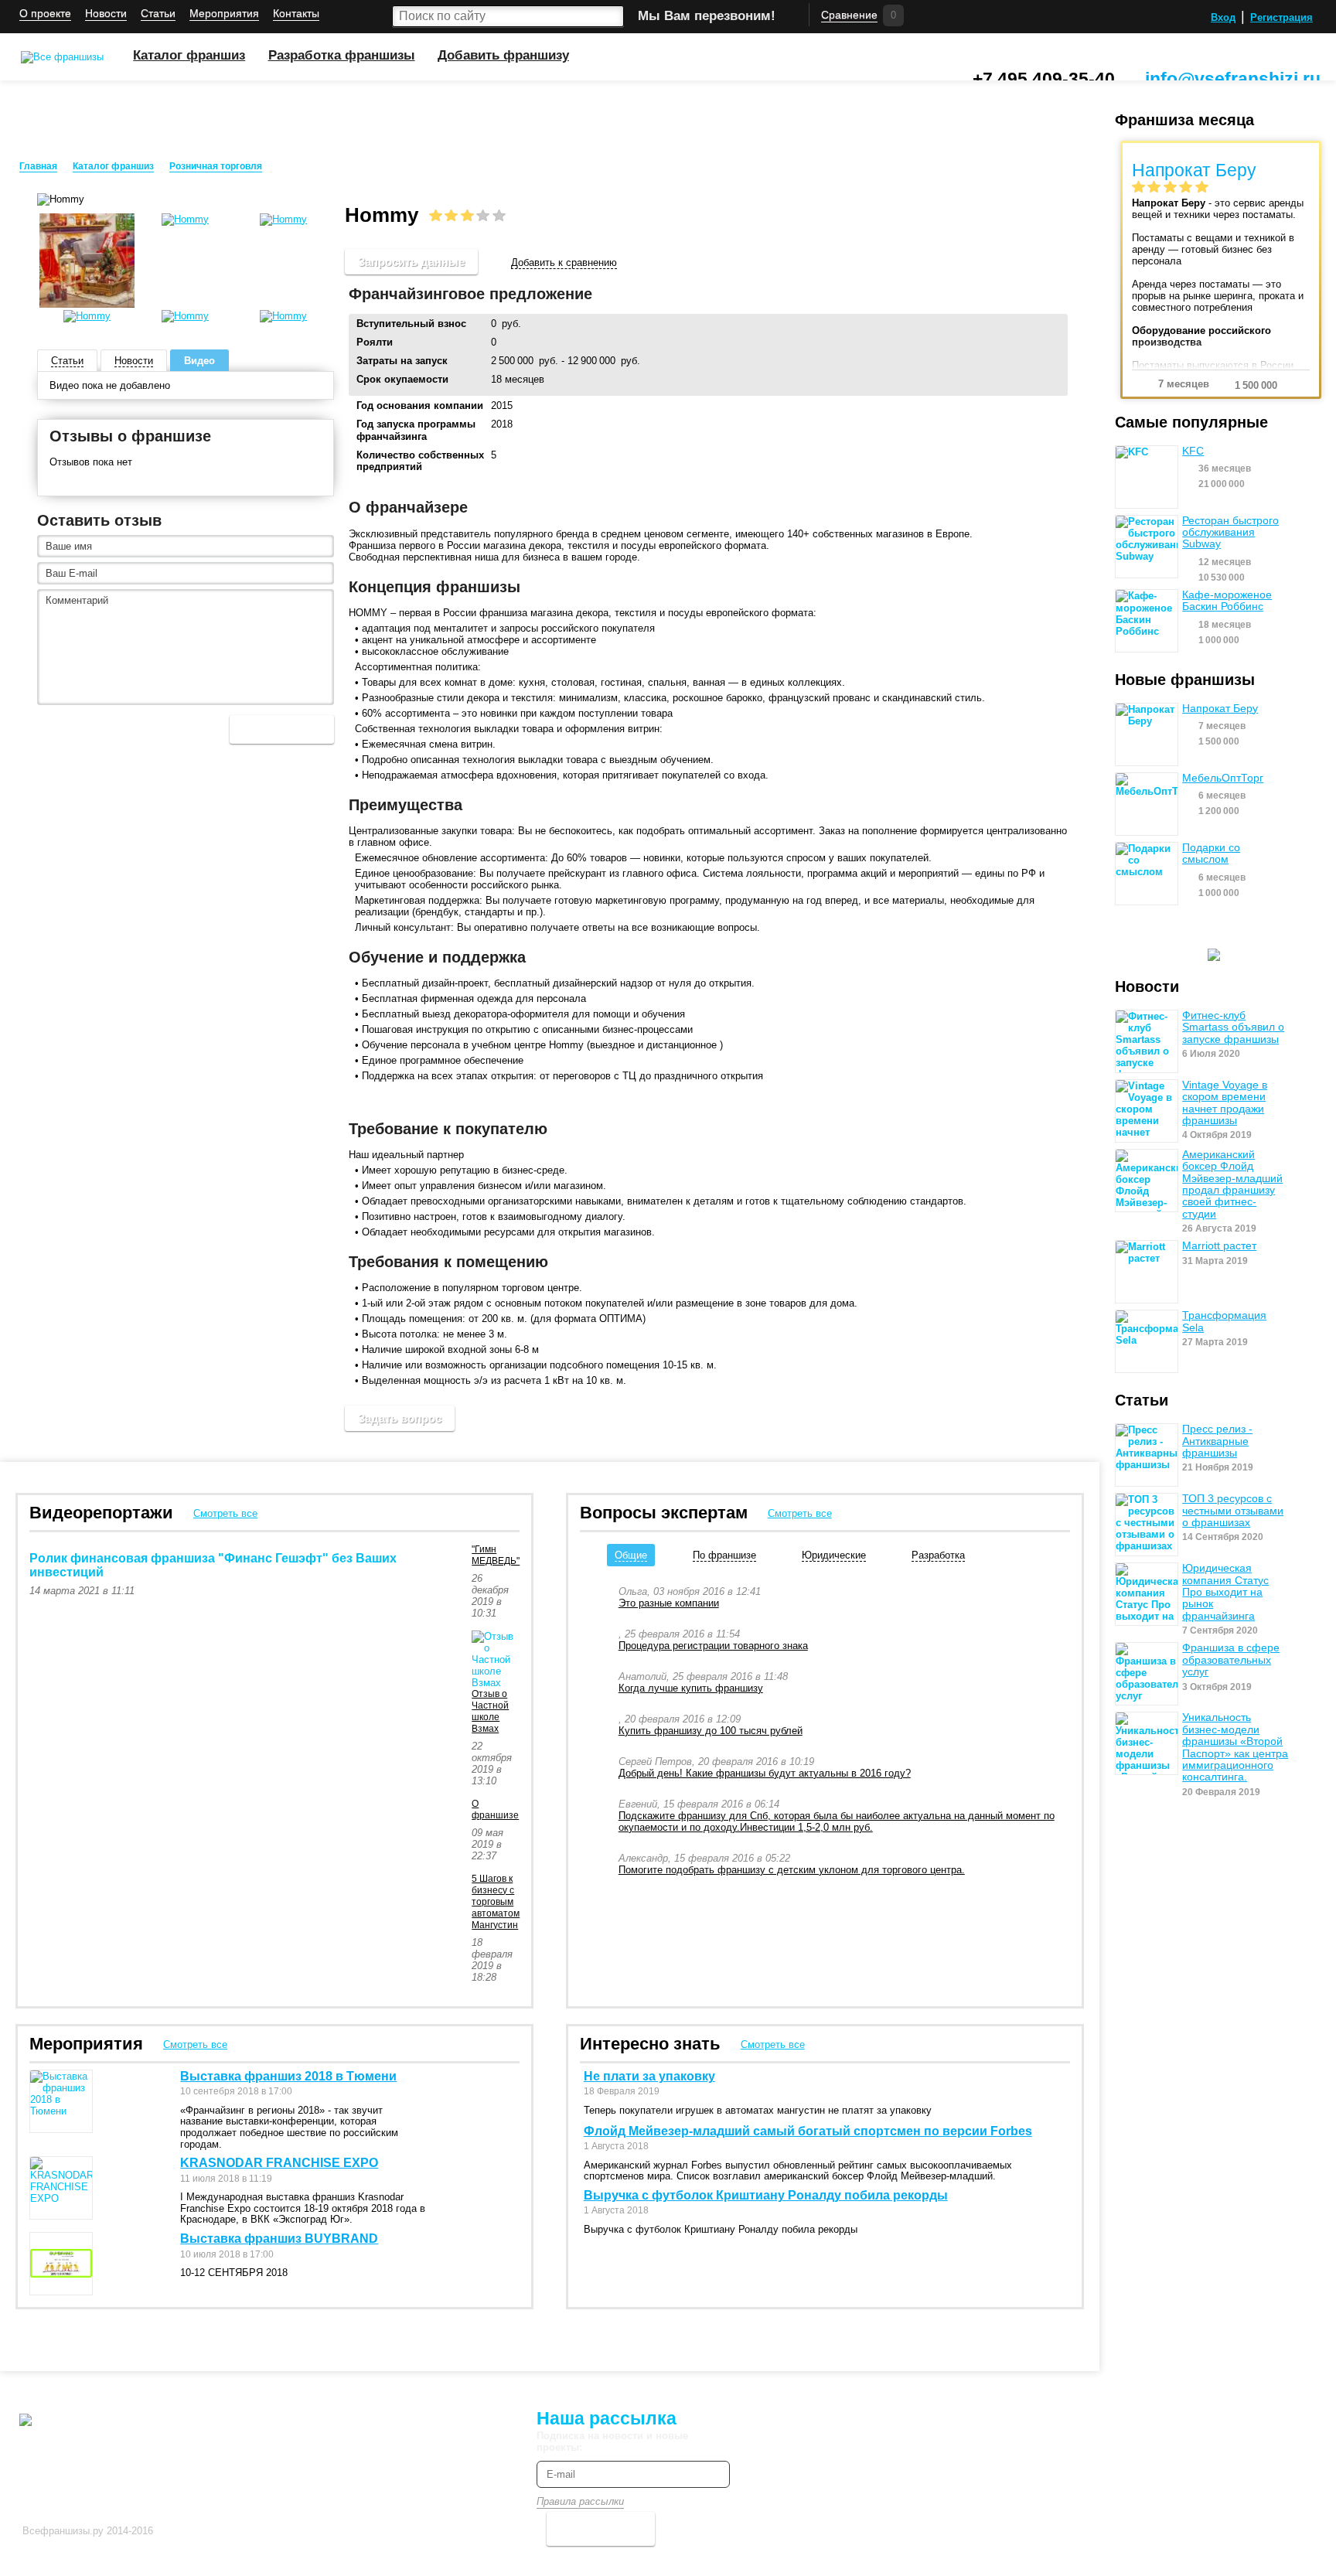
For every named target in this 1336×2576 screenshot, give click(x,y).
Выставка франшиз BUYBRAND (279, 2239)
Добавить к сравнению (564, 262)
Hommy (295, 167)
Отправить (282, 729)
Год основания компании (420, 405)
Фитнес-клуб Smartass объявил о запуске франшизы (1233, 1027)
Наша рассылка (607, 2418)
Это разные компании (669, 1603)
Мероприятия (224, 14)
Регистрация (1281, 17)
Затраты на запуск (402, 361)
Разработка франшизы (342, 55)
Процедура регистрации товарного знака (713, 1646)
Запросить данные (411, 262)
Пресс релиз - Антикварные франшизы (1217, 1441)
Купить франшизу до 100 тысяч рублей (711, 1731)
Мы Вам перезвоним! (707, 16)
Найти (612, 16)
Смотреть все (225, 1513)
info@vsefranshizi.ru (1233, 79)
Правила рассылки (580, 2501)
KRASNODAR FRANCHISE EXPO (279, 2163)
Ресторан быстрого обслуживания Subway (1230, 533)
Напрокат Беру (1220, 709)
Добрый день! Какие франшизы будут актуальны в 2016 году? (765, 1773)
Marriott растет (1219, 1246)
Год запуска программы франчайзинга (416, 430)
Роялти (375, 342)
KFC (1193, 451)
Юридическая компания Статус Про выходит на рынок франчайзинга (1225, 1592)
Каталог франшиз (189, 55)
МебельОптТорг (1223, 778)
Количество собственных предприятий (420, 461)
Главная (38, 166)
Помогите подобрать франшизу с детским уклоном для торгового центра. (792, 1870)
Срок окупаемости (402, 379)
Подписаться (601, 2528)
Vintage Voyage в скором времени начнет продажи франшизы (1225, 1103)
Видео (199, 361)
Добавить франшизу (503, 55)
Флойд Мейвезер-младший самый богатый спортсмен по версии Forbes (808, 2131)
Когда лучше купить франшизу (691, 1688)
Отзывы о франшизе (130, 436)
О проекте (45, 14)
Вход (1223, 17)
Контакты (296, 14)
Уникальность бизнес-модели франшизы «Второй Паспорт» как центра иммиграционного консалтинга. (1235, 1747)
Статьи (158, 14)
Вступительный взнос (411, 324)
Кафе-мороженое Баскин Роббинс (1227, 601)
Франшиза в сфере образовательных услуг (1231, 1660)
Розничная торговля (216, 166)
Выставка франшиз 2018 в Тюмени (288, 2076)
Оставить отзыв (99, 520)
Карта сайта (411, 2416)
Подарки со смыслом (1211, 854)
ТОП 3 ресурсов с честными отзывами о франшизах (1233, 1511)
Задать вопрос (400, 1418)
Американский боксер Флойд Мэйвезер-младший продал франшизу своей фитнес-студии (1232, 1184)
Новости (106, 14)
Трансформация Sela (1224, 1321)
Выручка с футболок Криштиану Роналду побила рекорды (766, 2195)
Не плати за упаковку (649, 2076)
